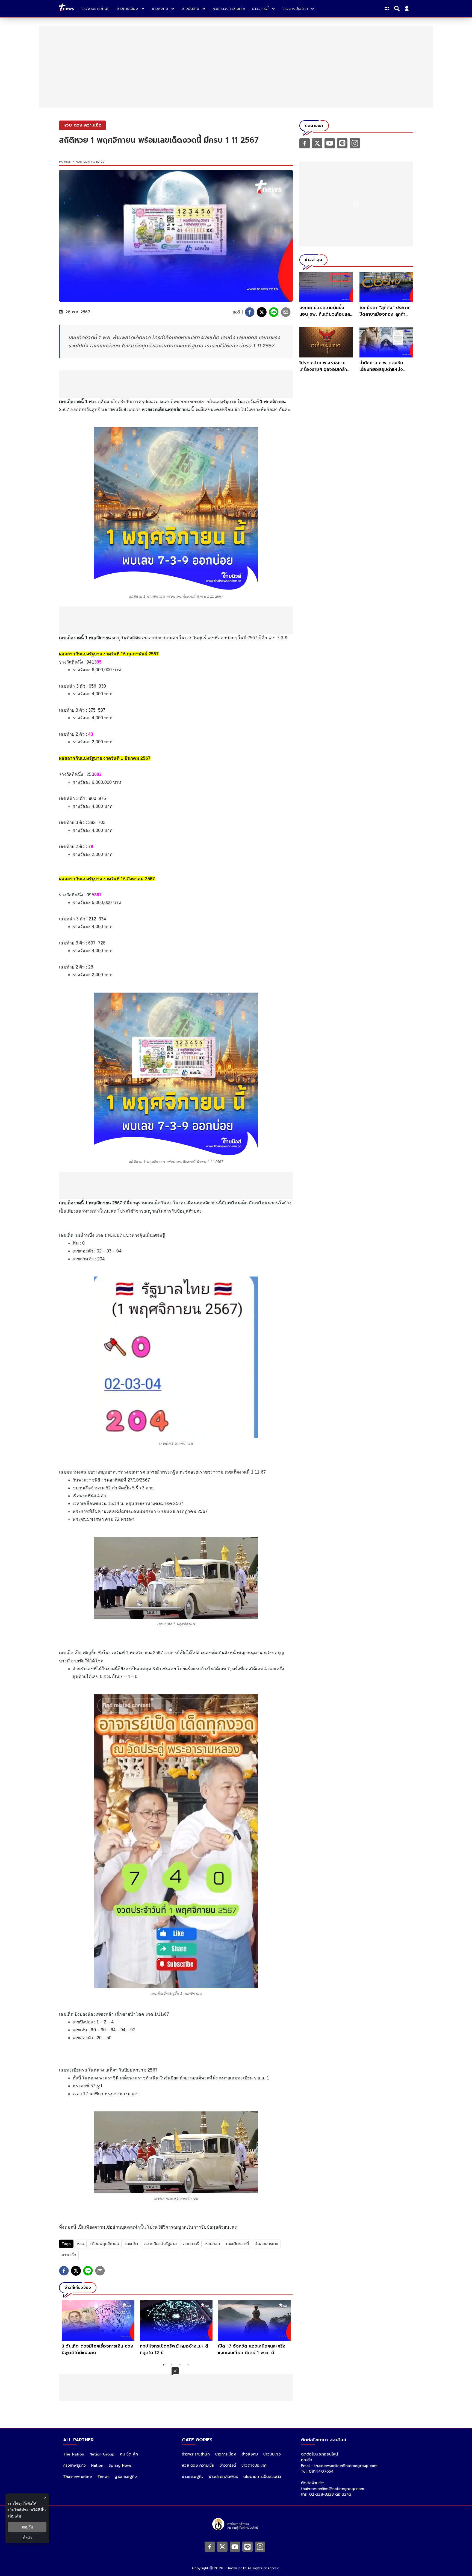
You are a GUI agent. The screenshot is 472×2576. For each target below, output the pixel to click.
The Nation (74, 2454)
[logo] (66, 8)
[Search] (398, 8)
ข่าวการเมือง (226, 2454)
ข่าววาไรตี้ (228, 2465)
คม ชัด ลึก (129, 2454)
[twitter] (262, 312)
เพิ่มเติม (15, 2516)
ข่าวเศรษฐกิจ (193, 2477)
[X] (317, 143)
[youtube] (330, 143)
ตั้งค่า (27, 2538)
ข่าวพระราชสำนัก (196, 2454)
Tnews (104, 2477)
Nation (97, 2465)
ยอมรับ (27, 2527)
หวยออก (213, 2244)
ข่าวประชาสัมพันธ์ (223, 2477)
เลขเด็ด (132, 2244)
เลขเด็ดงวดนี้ (238, 2244)
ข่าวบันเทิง (272, 2454)
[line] (274, 312)
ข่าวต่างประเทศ (254, 2465)
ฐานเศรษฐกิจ (126, 2477)
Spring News (120, 2465)
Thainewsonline (78, 2477)
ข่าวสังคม (250, 2454)
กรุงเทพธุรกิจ (74, 2465)
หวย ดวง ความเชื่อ (90, 162)
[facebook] (250, 312)
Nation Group (102, 2454)
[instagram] (355, 143)
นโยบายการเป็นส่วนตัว (262, 2477)
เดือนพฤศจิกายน (105, 2244)
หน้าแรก (65, 162)
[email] (286, 312)
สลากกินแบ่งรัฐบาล (160, 2244)
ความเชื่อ (69, 2255)
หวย (81, 2244)
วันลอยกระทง (267, 2244)
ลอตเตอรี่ (191, 2244)
